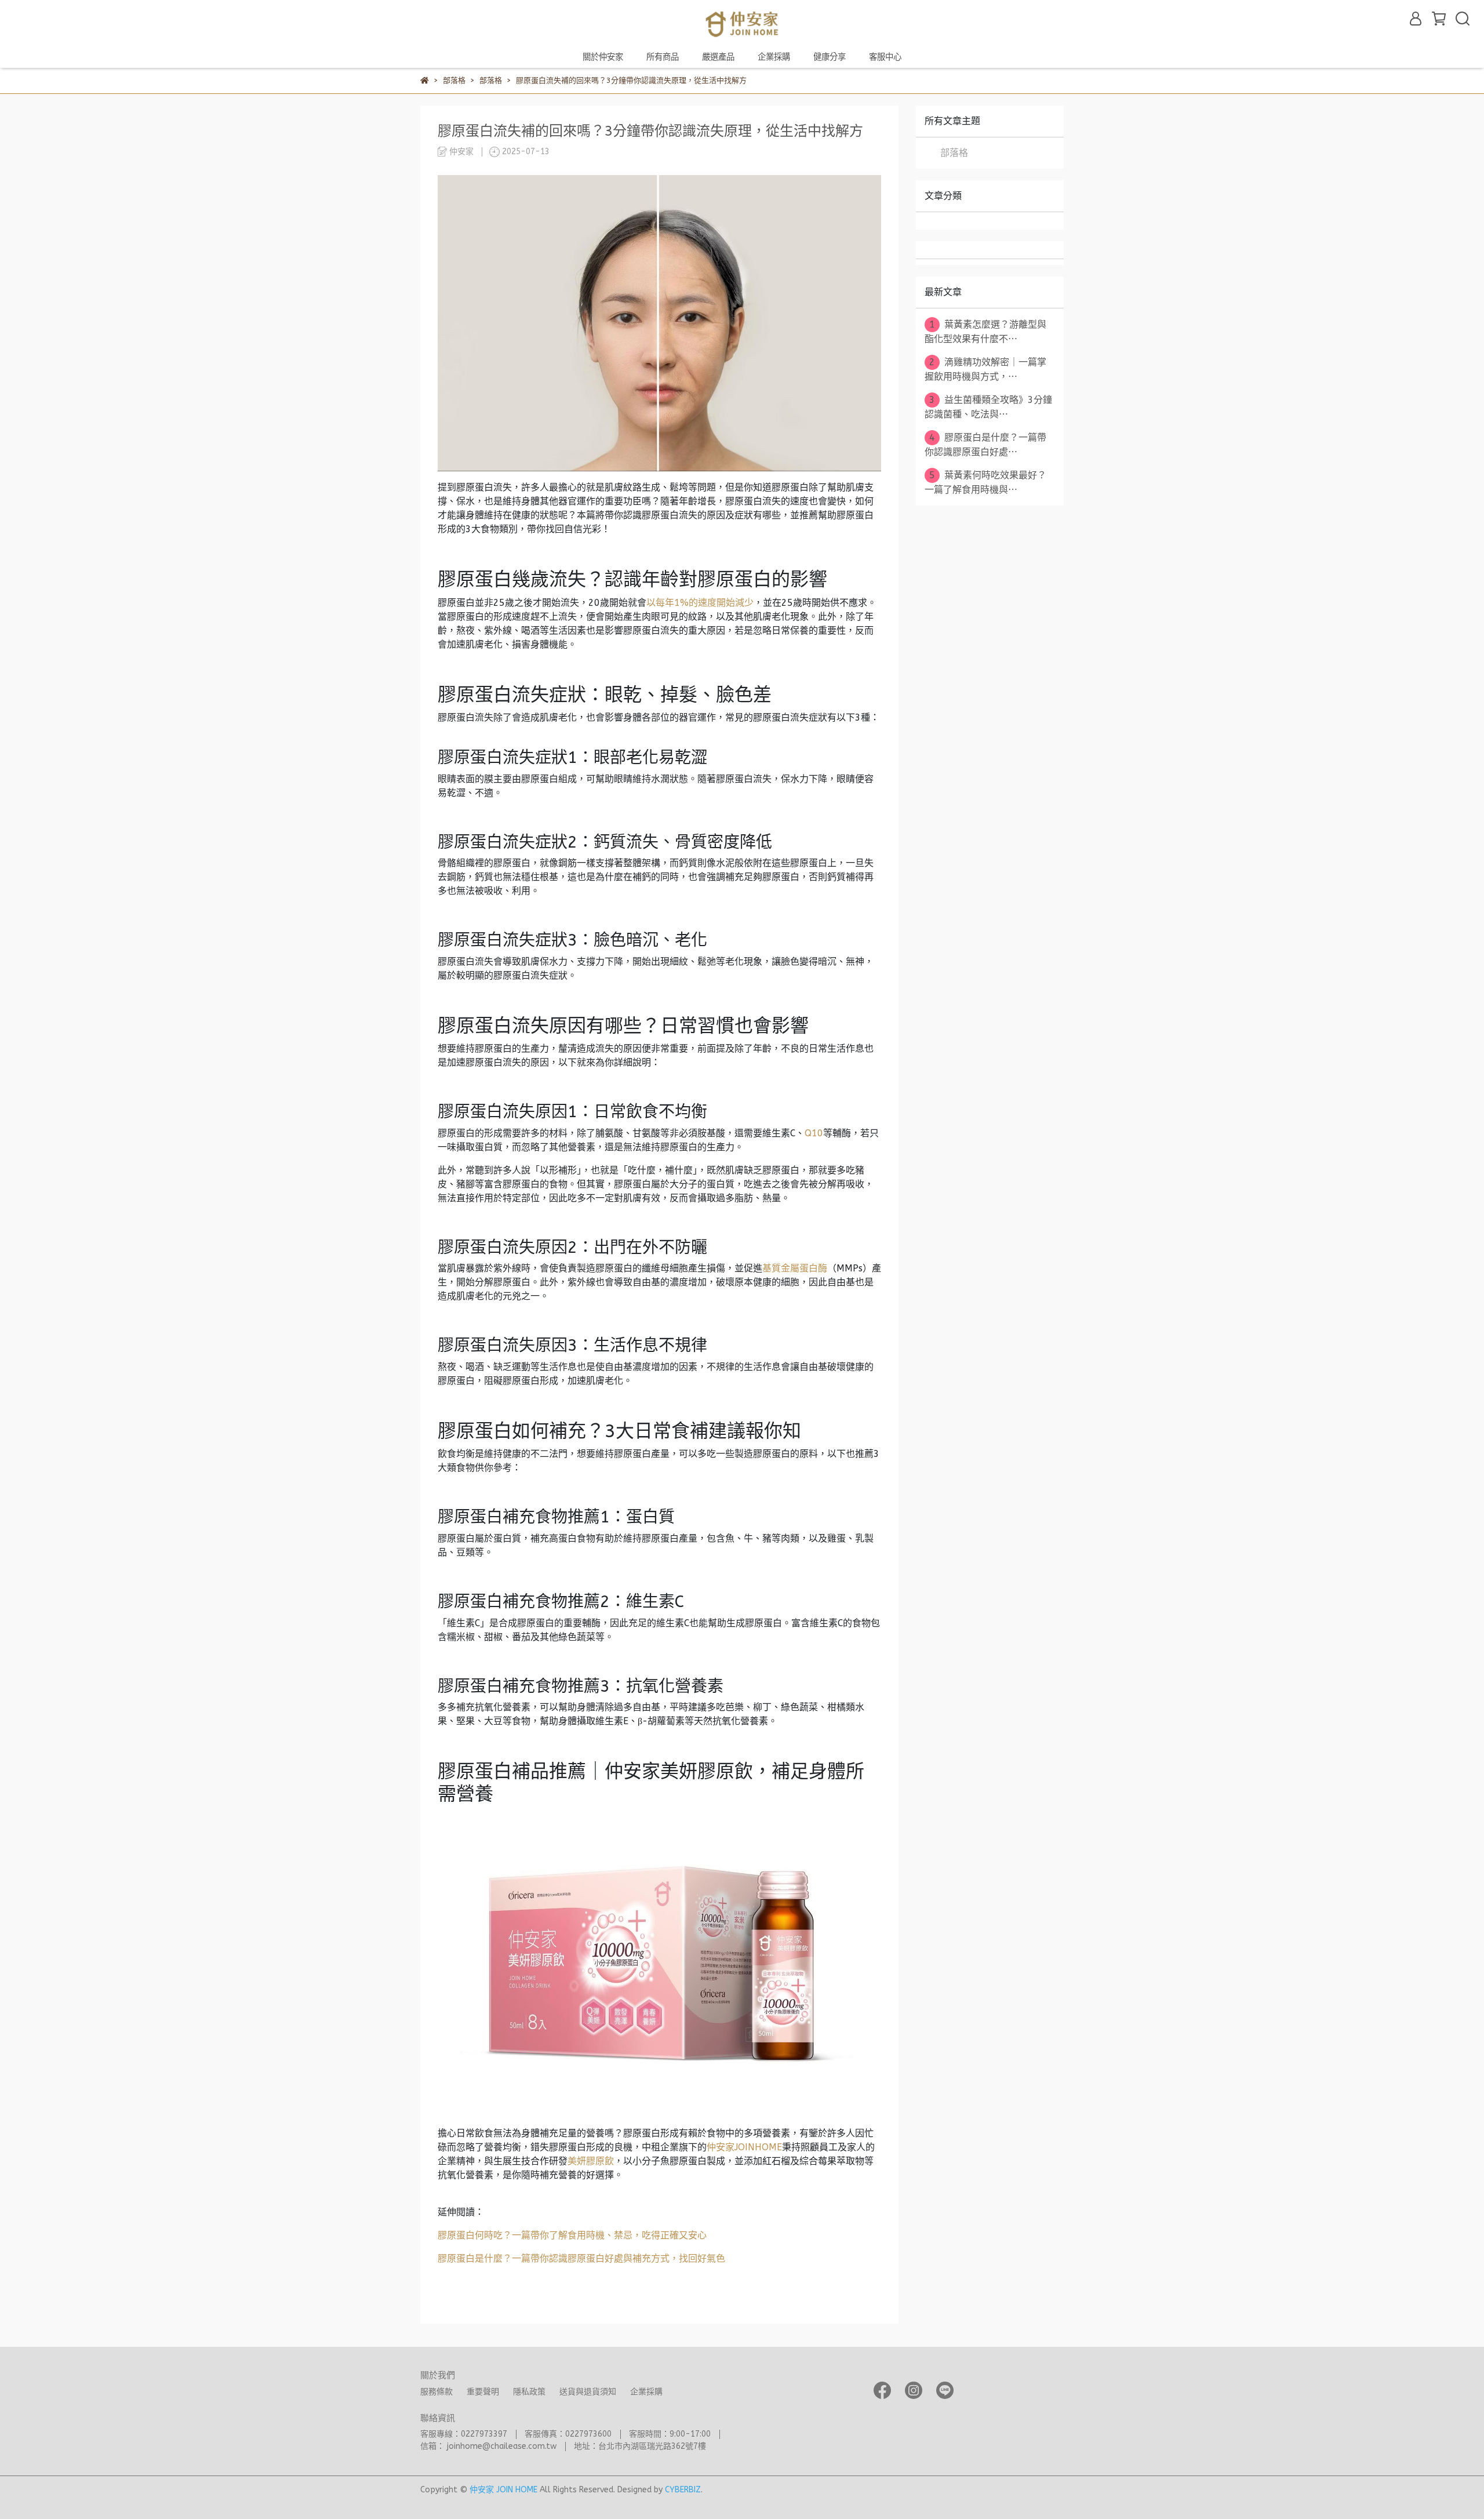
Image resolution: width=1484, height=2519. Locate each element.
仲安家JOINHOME (744, 2147)
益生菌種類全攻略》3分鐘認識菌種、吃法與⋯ (988, 407)
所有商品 (663, 57)
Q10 (814, 1133)
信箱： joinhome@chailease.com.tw (488, 2446)
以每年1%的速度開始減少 (700, 603)
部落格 (954, 153)
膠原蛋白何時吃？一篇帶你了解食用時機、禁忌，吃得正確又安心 (572, 2235)
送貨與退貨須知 (588, 2392)
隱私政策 (529, 2392)
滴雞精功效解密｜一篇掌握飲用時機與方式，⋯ (985, 369)
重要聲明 (483, 2392)
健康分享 (830, 57)
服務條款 (437, 2392)
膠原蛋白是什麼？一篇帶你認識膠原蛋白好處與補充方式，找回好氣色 (581, 2258)
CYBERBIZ (683, 2490)
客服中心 (885, 57)
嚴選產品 (718, 57)
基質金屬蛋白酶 (795, 1268)
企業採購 (774, 57)
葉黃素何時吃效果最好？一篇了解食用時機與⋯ (985, 482)
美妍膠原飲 (591, 2161)
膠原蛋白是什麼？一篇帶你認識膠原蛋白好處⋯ (985, 445)
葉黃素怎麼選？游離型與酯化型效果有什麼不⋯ (985, 332)
